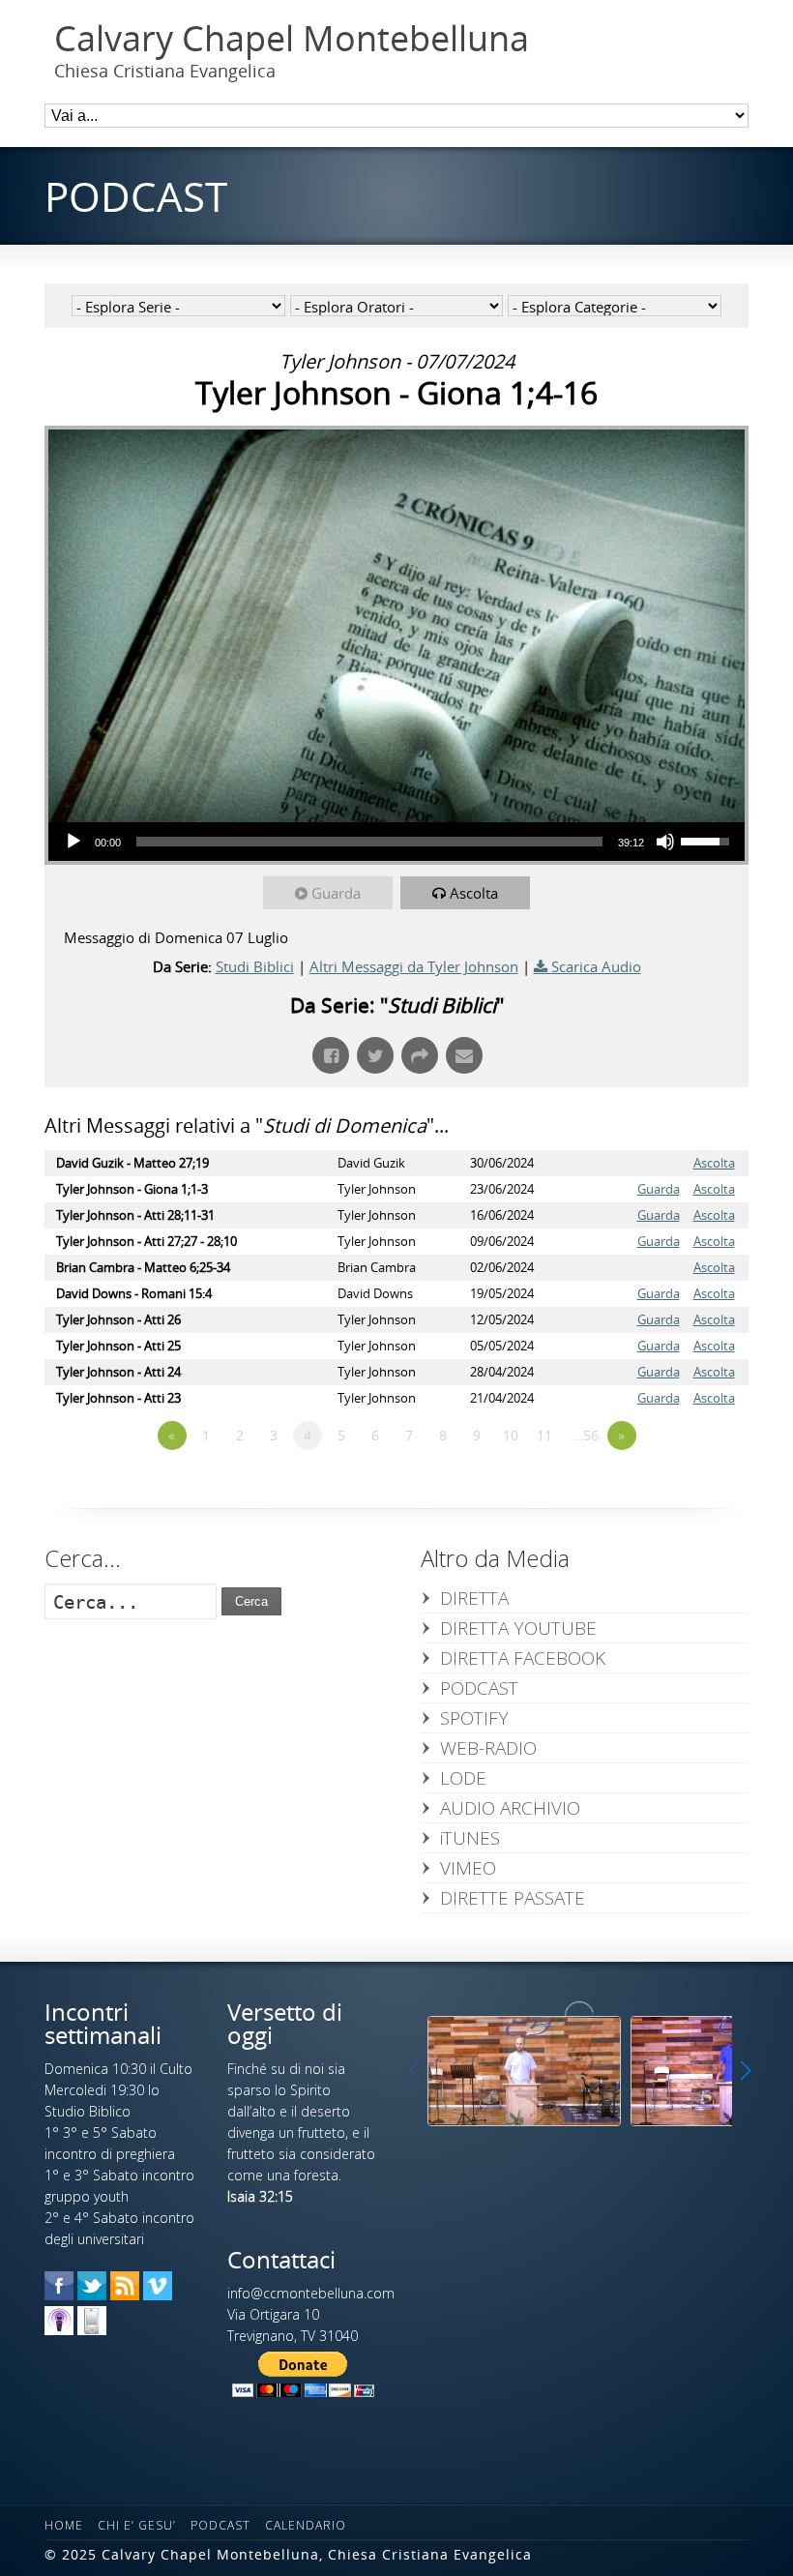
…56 (586, 1435)
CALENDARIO (306, 2525)
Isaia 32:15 (260, 2196)
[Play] (73, 842)
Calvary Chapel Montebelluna (292, 39)
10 (511, 1435)
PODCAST (479, 1688)
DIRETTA (474, 1598)
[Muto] (665, 842)
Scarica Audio (596, 966)
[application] (396, 842)
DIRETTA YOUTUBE (518, 1628)
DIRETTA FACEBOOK (523, 1658)
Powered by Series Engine (677, 1489)
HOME (64, 2525)
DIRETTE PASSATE (513, 1898)
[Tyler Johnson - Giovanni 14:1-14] (524, 2071)
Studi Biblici (255, 966)
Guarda (336, 893)
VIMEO (468, 1868)
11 (544, 1435)
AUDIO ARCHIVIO (510, 1808)
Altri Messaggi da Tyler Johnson (414, 966)
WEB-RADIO (488, 1748)
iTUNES (470, 1838)
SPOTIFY (474, 1718)
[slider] (369, 842)
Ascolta (474, 893)
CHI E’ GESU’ (137, 2525)
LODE (463, 1778)
